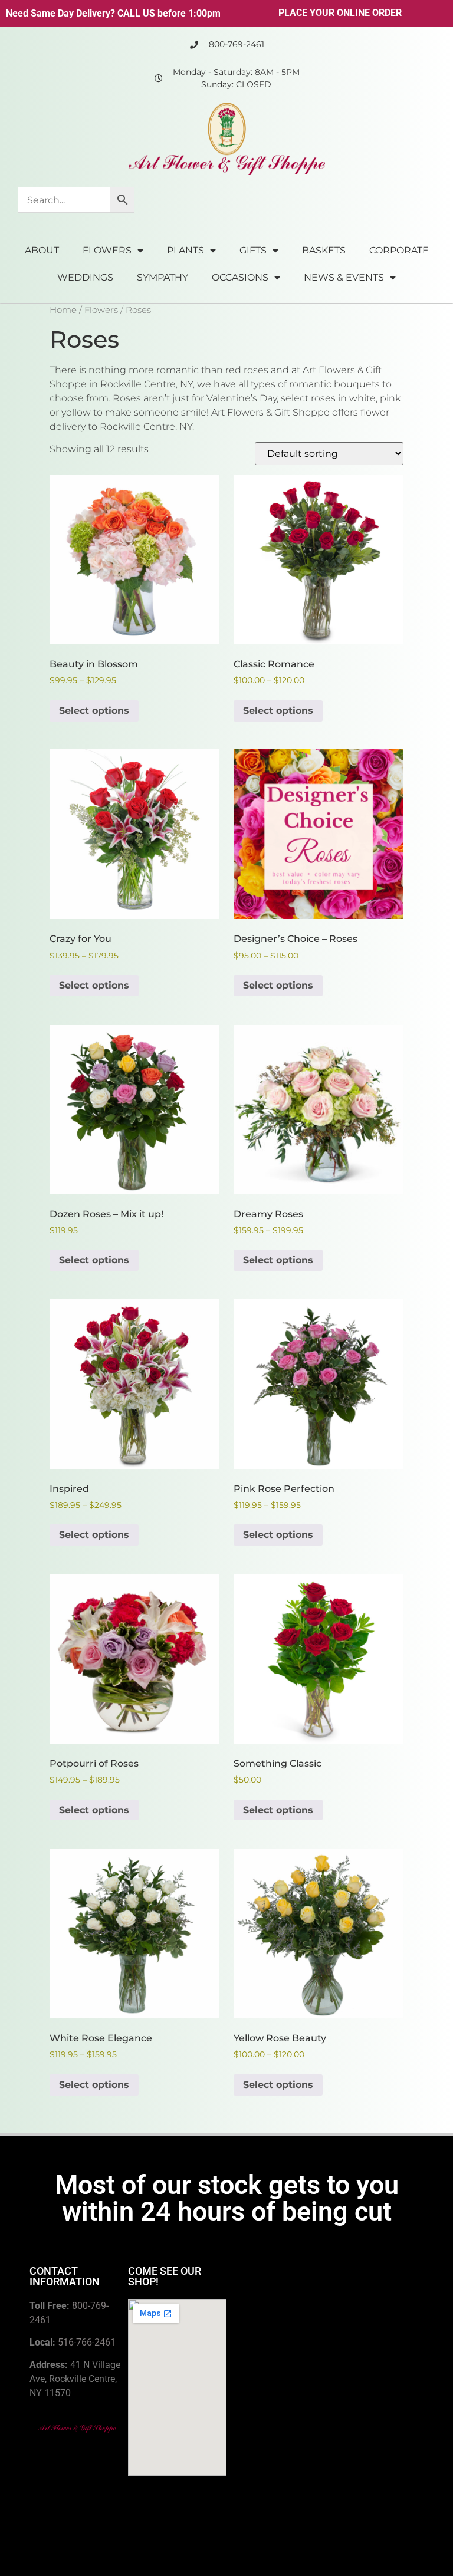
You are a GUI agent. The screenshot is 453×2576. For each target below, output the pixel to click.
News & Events (344, 277)
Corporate (399, 250)
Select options (94, 711)
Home (63, 310)
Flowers (107, 250)
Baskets (324, 250)
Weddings (85, 277)
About (42, 250)
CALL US (136, 13)
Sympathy (163, 277)
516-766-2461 (87, 2342)
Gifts (253, 250)
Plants (186, 250)
